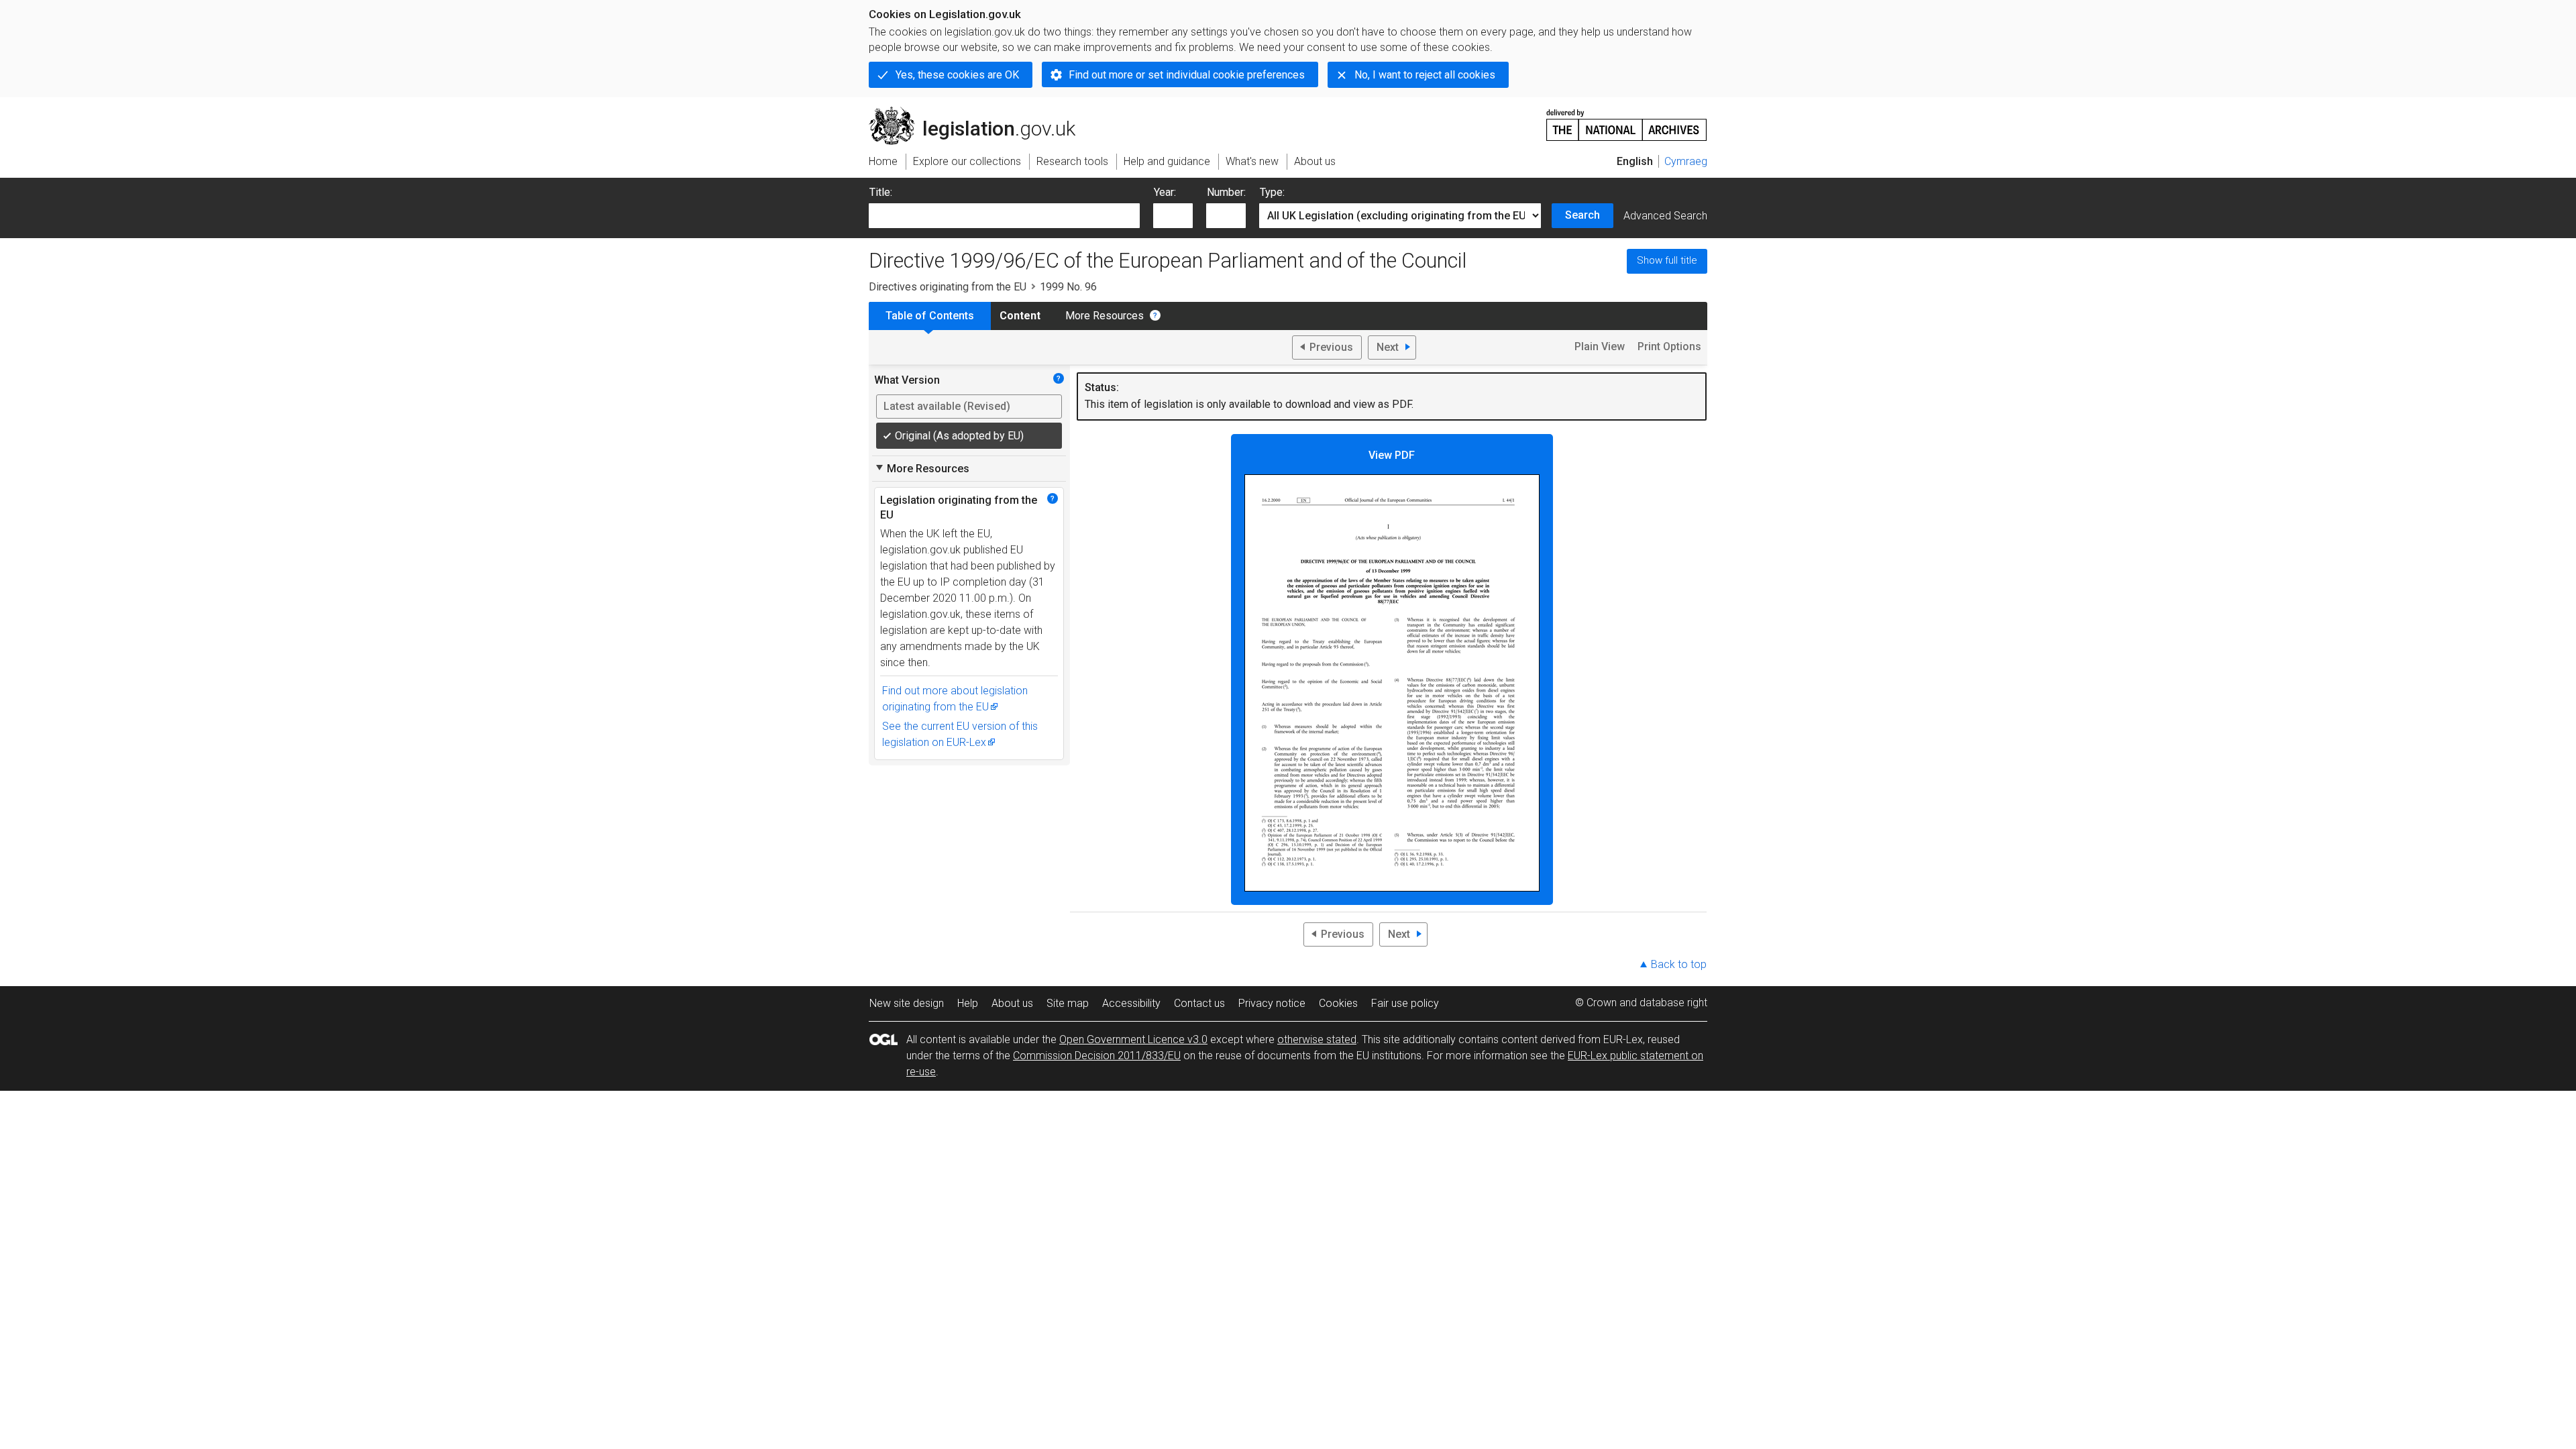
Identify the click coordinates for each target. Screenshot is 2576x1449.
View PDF (1392, 455)
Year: (1165, 192)
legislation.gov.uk (980, 112)
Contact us (1199, 1003)
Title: (881, 192)
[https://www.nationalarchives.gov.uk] (1627, 120)
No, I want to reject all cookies (1425, 75)
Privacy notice (1272, 1003)
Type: (1272, 192)
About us (1012, 1003)
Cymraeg (1686, 161)
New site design (907, 1003)
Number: (1226, 192)
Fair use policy (1405, 1003)
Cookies (1338, 1003)
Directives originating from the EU (948, 287)
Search (1582, 215)
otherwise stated (1317, 1039)
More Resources (1105, 316)
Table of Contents (930, 316)
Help (968, 1003)
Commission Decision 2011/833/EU (1097, 1056)
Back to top (1679, 964)
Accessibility (1131, 1003)
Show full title (1667, 260)
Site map (1068, 1003)
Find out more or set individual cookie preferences (1187, 75)
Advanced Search (1665, 216)
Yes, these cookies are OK (957, 75)
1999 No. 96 (1068, 287)
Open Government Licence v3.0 (1133, 1039)
